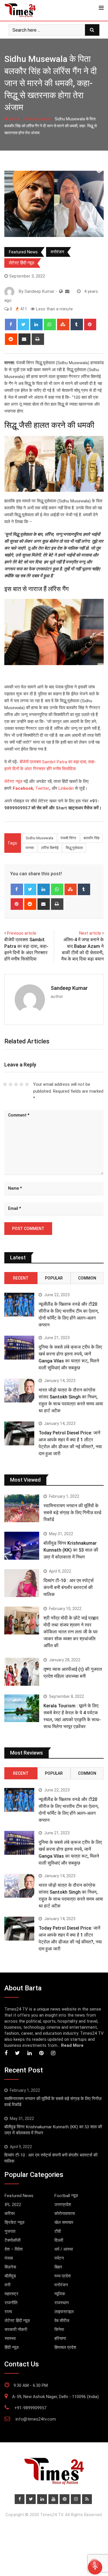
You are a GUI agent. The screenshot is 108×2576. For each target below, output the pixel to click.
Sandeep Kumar (69, 988)
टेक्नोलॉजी (13, 2240)
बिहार (58, 2267)
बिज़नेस (10, 2267)
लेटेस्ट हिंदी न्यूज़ (22, 263)
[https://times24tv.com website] (61, 291)
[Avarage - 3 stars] (16, 1084)
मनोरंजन (57, 252)
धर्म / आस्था (64, 2249)
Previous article (22, 933)
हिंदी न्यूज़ (12, 2347)
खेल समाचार (64, 2222)
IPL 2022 (13, 2205)
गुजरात (10, 2231)
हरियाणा (60, 2338)
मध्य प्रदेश (63, 2276)
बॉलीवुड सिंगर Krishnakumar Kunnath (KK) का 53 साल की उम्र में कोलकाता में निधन (71, 1550)
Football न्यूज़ (66, 2196)
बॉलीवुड (10, 2276)
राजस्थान (62, 2303)
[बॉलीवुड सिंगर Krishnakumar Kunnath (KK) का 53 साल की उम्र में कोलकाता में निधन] (22, 1546)
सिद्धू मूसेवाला (74, 848)
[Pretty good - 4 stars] (21, 1084)
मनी (7, 2285)
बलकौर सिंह (91, 838)
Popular (54, 1278)
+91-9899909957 (30, 2408)
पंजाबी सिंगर (68, 838)
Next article (90, 933)
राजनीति (11, 2303)
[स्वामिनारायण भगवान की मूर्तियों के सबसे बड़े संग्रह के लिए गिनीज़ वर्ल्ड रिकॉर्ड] (22, 1508)
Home (14, 119)
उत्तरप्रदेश (63, 2205)
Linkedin (66, 788)
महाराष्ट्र (12, 2294)
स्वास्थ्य (10, 2338)
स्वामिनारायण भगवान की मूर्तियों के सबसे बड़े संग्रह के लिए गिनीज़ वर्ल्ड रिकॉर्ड (72, 1513)
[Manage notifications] (94, 2563)
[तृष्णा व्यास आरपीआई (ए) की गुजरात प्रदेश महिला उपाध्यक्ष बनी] (22, 1672)
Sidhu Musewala (39, 838)
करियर (10, 2214)
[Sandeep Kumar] (67, 291)
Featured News (37, 119)
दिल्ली (59, 2240)
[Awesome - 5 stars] (27, 1084)
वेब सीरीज (62, 2321)
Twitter (42, 788)
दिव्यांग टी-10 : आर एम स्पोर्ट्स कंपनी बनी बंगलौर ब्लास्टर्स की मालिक (69, 1587)
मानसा (30, 848)
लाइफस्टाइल (64, 2312)
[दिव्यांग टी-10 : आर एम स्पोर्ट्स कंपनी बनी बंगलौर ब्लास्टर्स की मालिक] (22, 1583)
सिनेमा (59, 2330)
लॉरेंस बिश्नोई (50, 848)
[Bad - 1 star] (5, 1084)
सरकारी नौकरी (16, 2330)
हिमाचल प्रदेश (65, 2347)
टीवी (58, 2231)
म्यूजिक (60, 2294)
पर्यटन (59, 2258)
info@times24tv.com (36, 2419)
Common (87, 1278)
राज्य (8, 2312)
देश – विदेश (14, 2249)
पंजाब (9, 2258)
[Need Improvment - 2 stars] (11, 1084)
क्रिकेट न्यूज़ (15, 2222)
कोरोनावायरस (65, 2214)
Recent (21, 1278)
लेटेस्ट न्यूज (13, 781)
